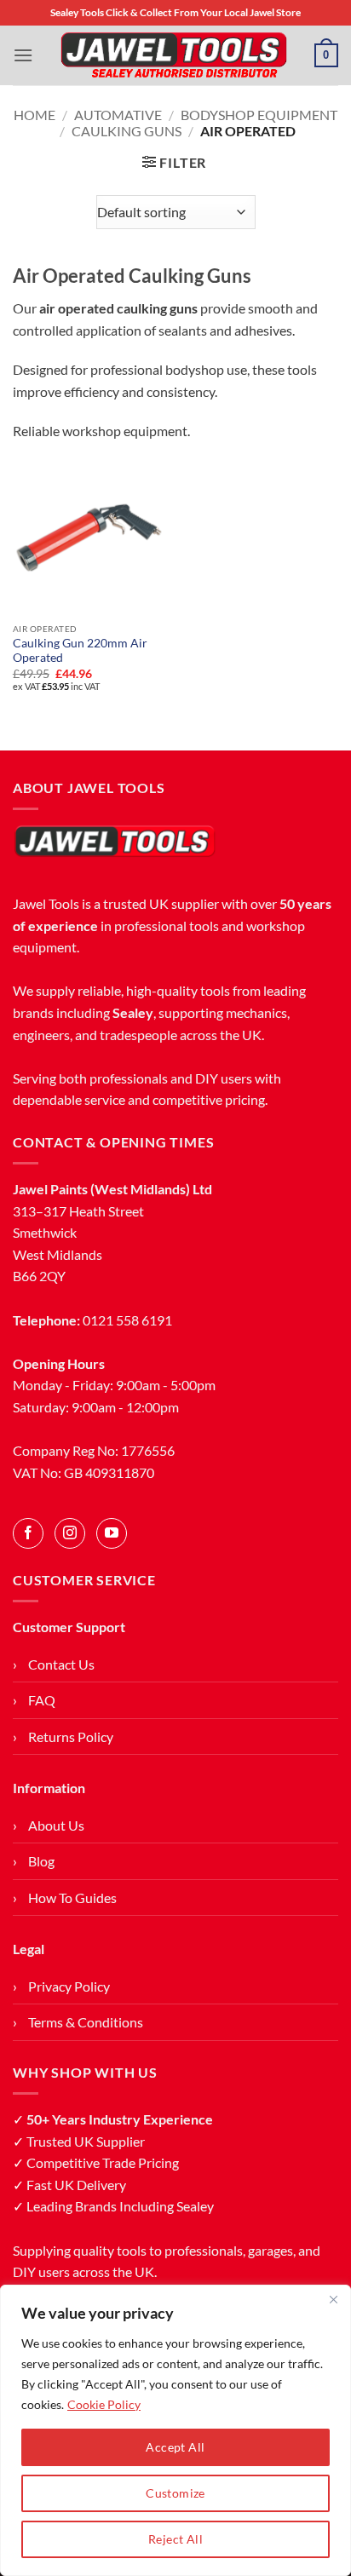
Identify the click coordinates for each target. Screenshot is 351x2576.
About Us (56, 1825)
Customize (175, 2493)
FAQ (42, 1700)
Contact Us (61, 1664)
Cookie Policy (104, 2404)
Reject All (175, 2539)
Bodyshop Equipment (259, 115)
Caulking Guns (127, 131)
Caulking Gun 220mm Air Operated (80, 651)
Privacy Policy (69, 1986)
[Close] (333, 2299)
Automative (118, 115)
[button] (23, 55)
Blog (41, 1861)
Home (35, 115)
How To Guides (72, 1897)
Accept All (175, 2447)
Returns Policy (71, 1736)
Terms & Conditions (86, 2022)
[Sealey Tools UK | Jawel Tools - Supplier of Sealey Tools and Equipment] (174, 55)
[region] (175, 2430)
